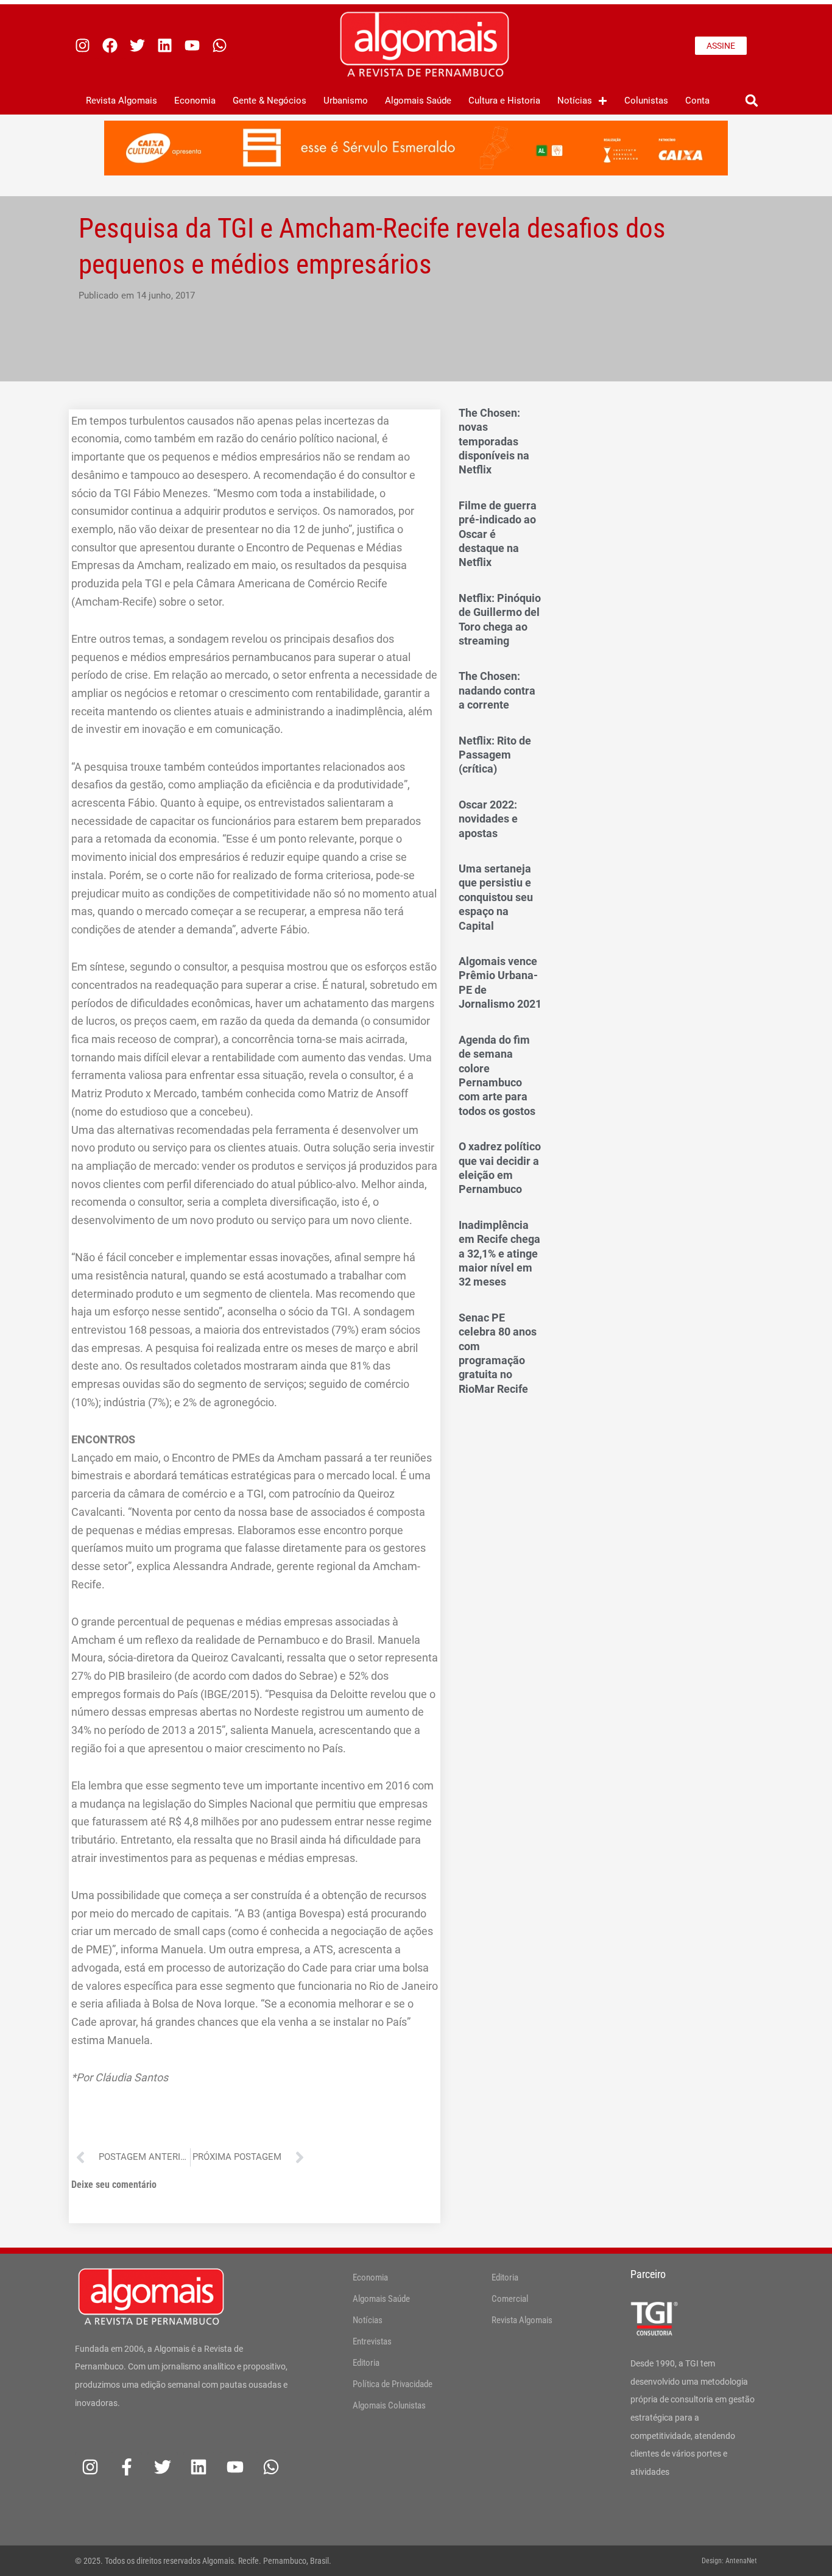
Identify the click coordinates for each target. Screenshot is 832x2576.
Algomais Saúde (418, 101)
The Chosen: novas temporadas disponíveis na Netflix (494, 441)
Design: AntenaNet (729, 2561)
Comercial (510, 2299)
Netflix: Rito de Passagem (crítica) (495, 755)
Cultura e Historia (504, 101)
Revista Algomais (122, 101)
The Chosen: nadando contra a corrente (497, 690)
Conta (697, 101)
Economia (195, 101)
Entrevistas (372, 2341)
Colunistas (646, 101)
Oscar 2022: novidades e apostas (488, 819)
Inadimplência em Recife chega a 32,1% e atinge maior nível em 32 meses (499, 1254)
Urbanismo (346, 101)
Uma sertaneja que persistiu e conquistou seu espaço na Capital (496, 897)
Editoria (366, 2363)
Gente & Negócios (270, 101)
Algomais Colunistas (389, 2405)
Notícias (575, 101)
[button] (751, 101)
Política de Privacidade (393, 2384)
